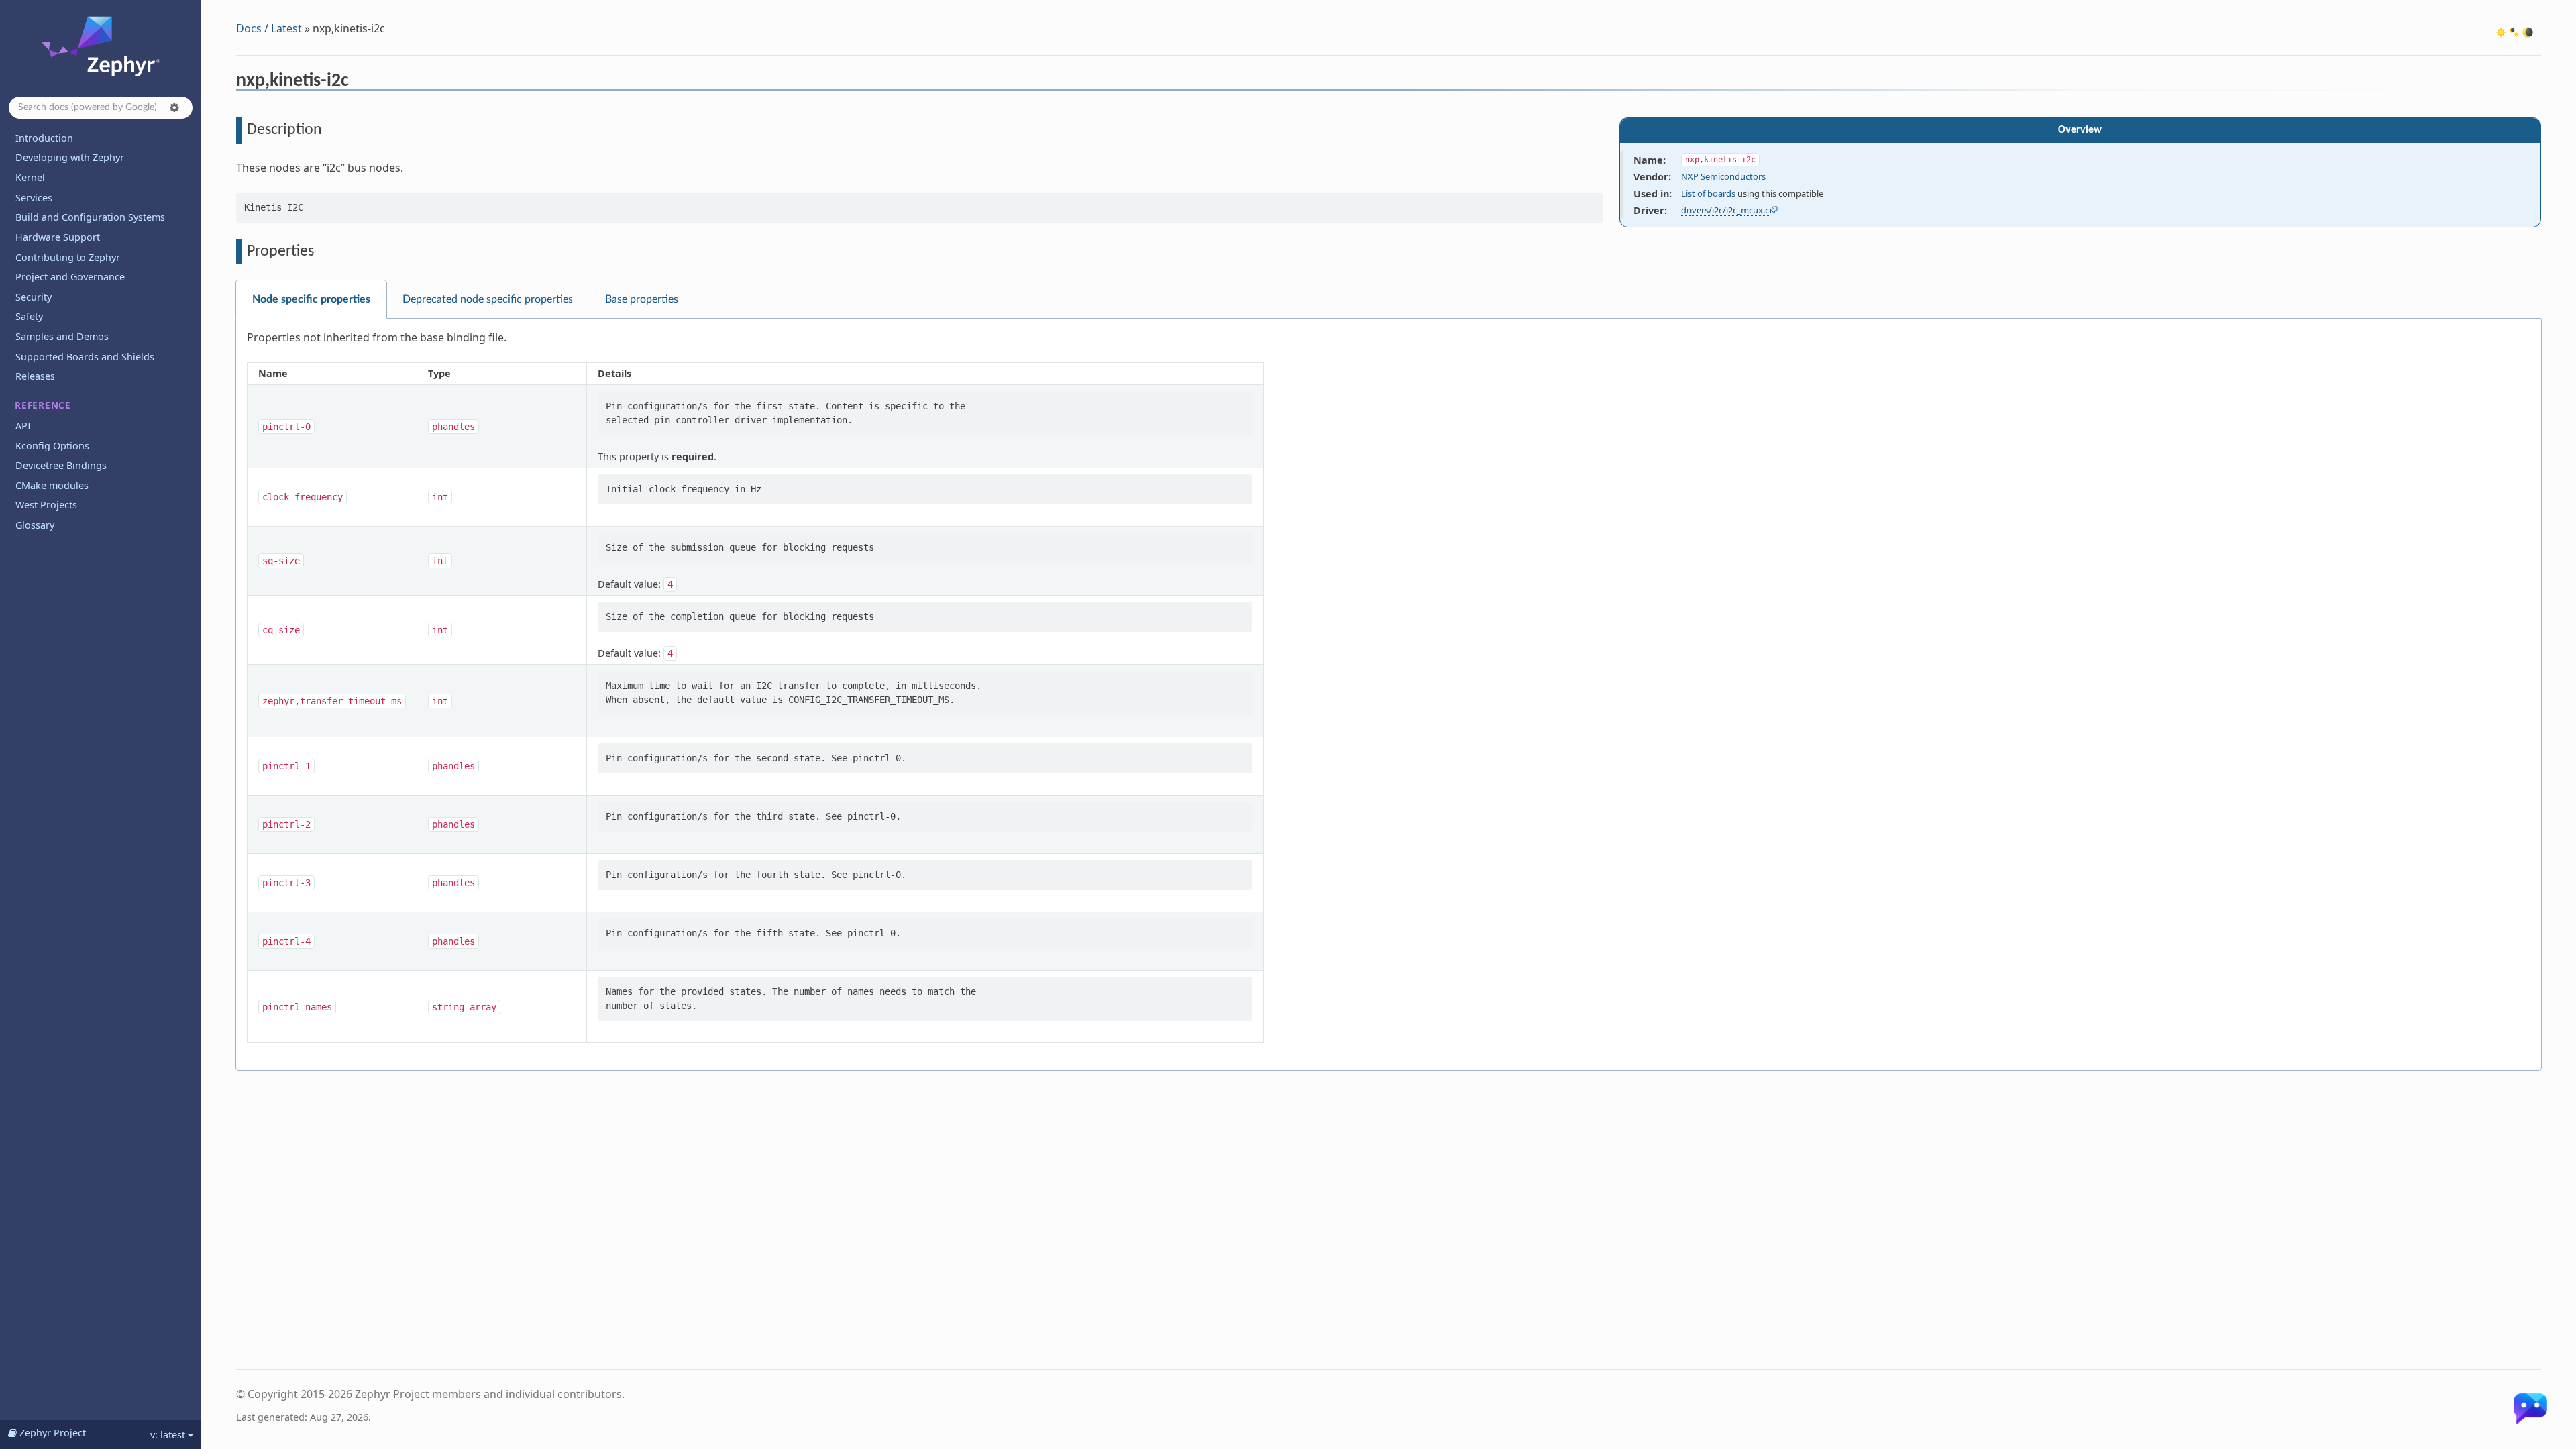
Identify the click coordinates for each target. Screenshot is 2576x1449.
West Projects (46, 505)
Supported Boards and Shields (85, 357)
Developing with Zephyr (70, 157)
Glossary (35, 525)
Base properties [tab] (642, 299)
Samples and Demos (62, 336)
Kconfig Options (52, 446)
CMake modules (52, 485)
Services (34, 198)
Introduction (44, 138)
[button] (174, 107)
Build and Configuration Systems (90, 217)
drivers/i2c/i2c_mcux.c (1725, 210)
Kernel (30, 177)
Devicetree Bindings (61, 465)
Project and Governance (70, 277)
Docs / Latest (269, 28)
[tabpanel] (1389, 695)
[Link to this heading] (358, 83)
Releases (35, 376)
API (23, 426)
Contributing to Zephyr (68, 257)
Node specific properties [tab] (311, 299)
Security (34, 297)
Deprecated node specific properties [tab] (488, 299)
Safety (29, 316)
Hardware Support (58, 237)
